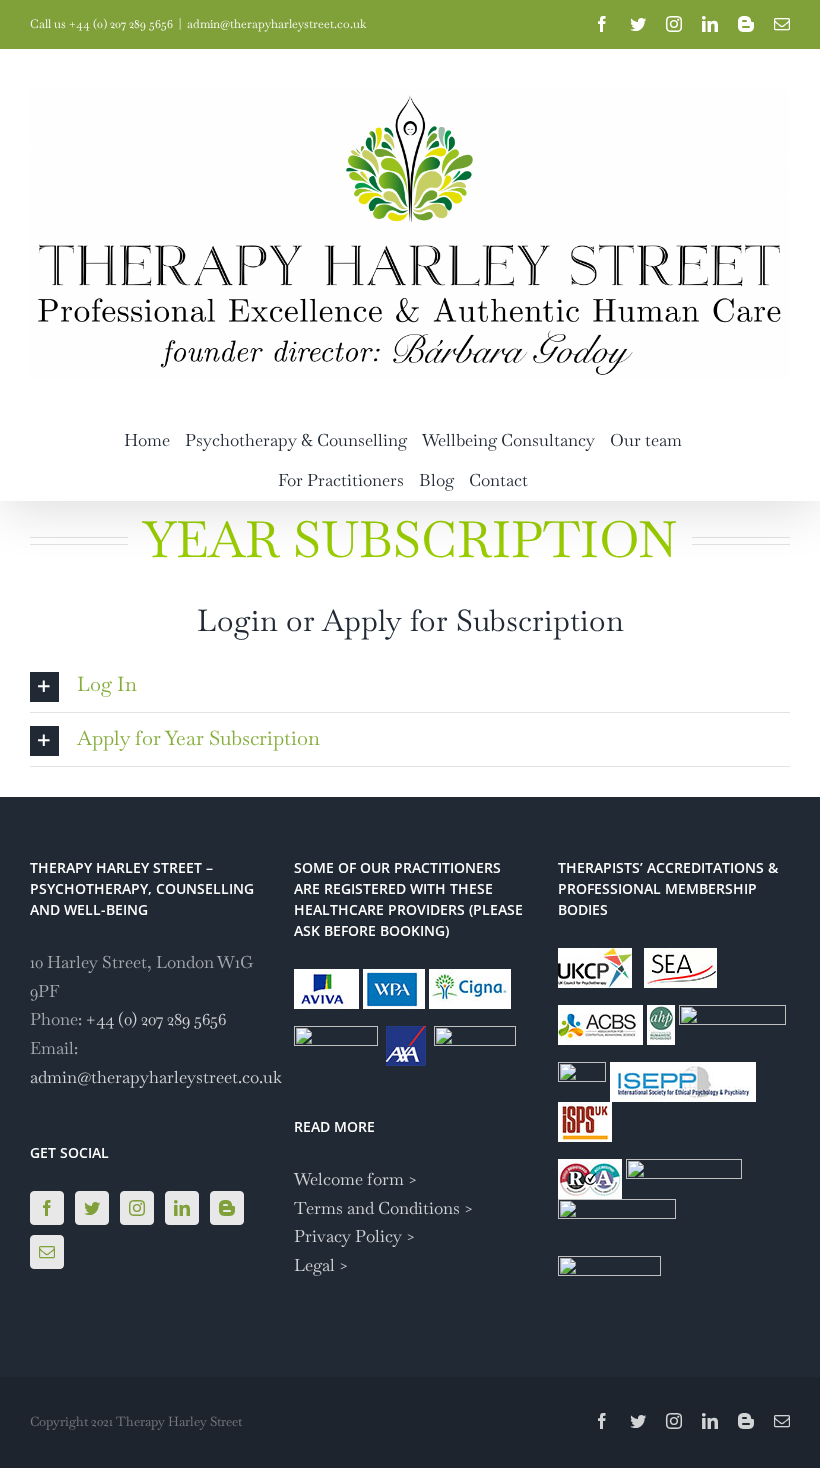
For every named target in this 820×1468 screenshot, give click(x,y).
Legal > (321, 1265)
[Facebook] (47, 1208)
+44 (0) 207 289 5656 (156, 1019)
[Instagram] (137, 1208)
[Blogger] (227, 1208)
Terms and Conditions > (384, 1208)
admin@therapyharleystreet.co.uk (276, 24)
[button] (410, 685)
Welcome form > (356, 1179)
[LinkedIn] (182, 1208)
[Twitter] (92, 1208)
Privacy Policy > (355, 1236)
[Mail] (47, 1252)
